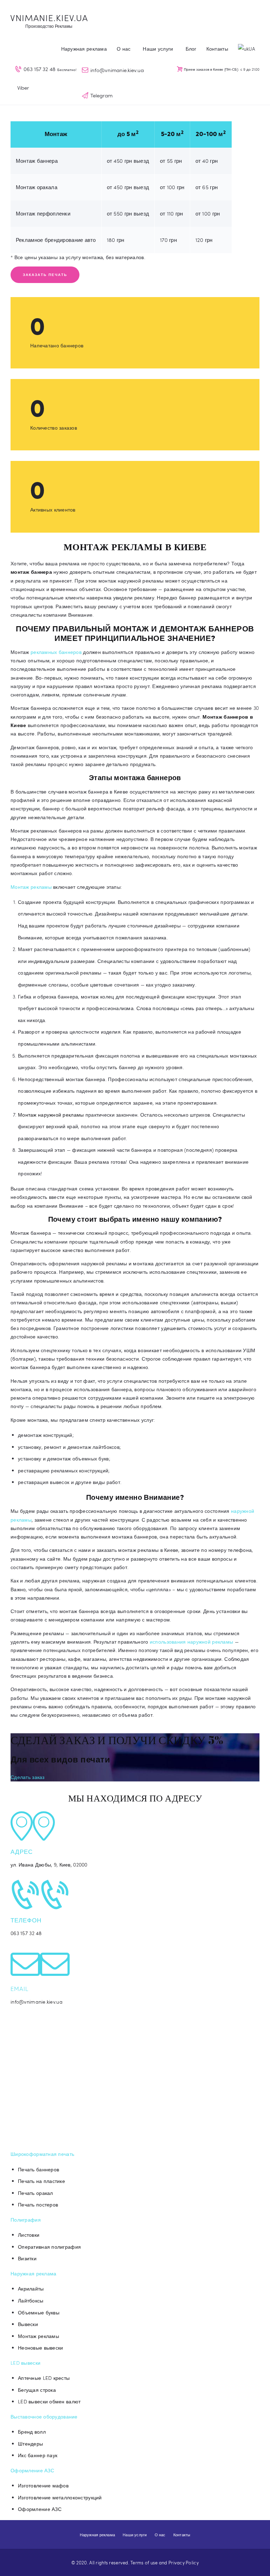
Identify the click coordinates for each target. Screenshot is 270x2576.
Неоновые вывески (40, 2348)
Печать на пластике (41, 2181)
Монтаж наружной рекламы (51, 1115)
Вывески (28, 2324)
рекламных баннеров (56, 652)
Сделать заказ (28, 1777)
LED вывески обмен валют (49, 2401)
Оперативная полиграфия (49, 2247)
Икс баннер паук (38, 2455)
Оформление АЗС (32, 2470)
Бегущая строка (37, 2390)
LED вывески (25, 2363)
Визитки (27, 2258)
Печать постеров (38, 2205)
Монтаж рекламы (31, 887)
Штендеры (30, 2444)
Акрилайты (31, 2289)
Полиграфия (26, 2220)
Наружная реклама (33, 2273)
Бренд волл (32, 2432)
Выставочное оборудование (44, 2417)
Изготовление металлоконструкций (60, 2497)
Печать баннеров (38, 2169)
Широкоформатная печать (42, 2154)
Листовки (29, 2235)
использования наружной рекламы (191, 1642)
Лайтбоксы (31, 2301)
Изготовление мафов (43, 2485)
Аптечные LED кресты (44, 2378)
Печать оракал (36, 2193)
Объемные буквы (39, 2312)
